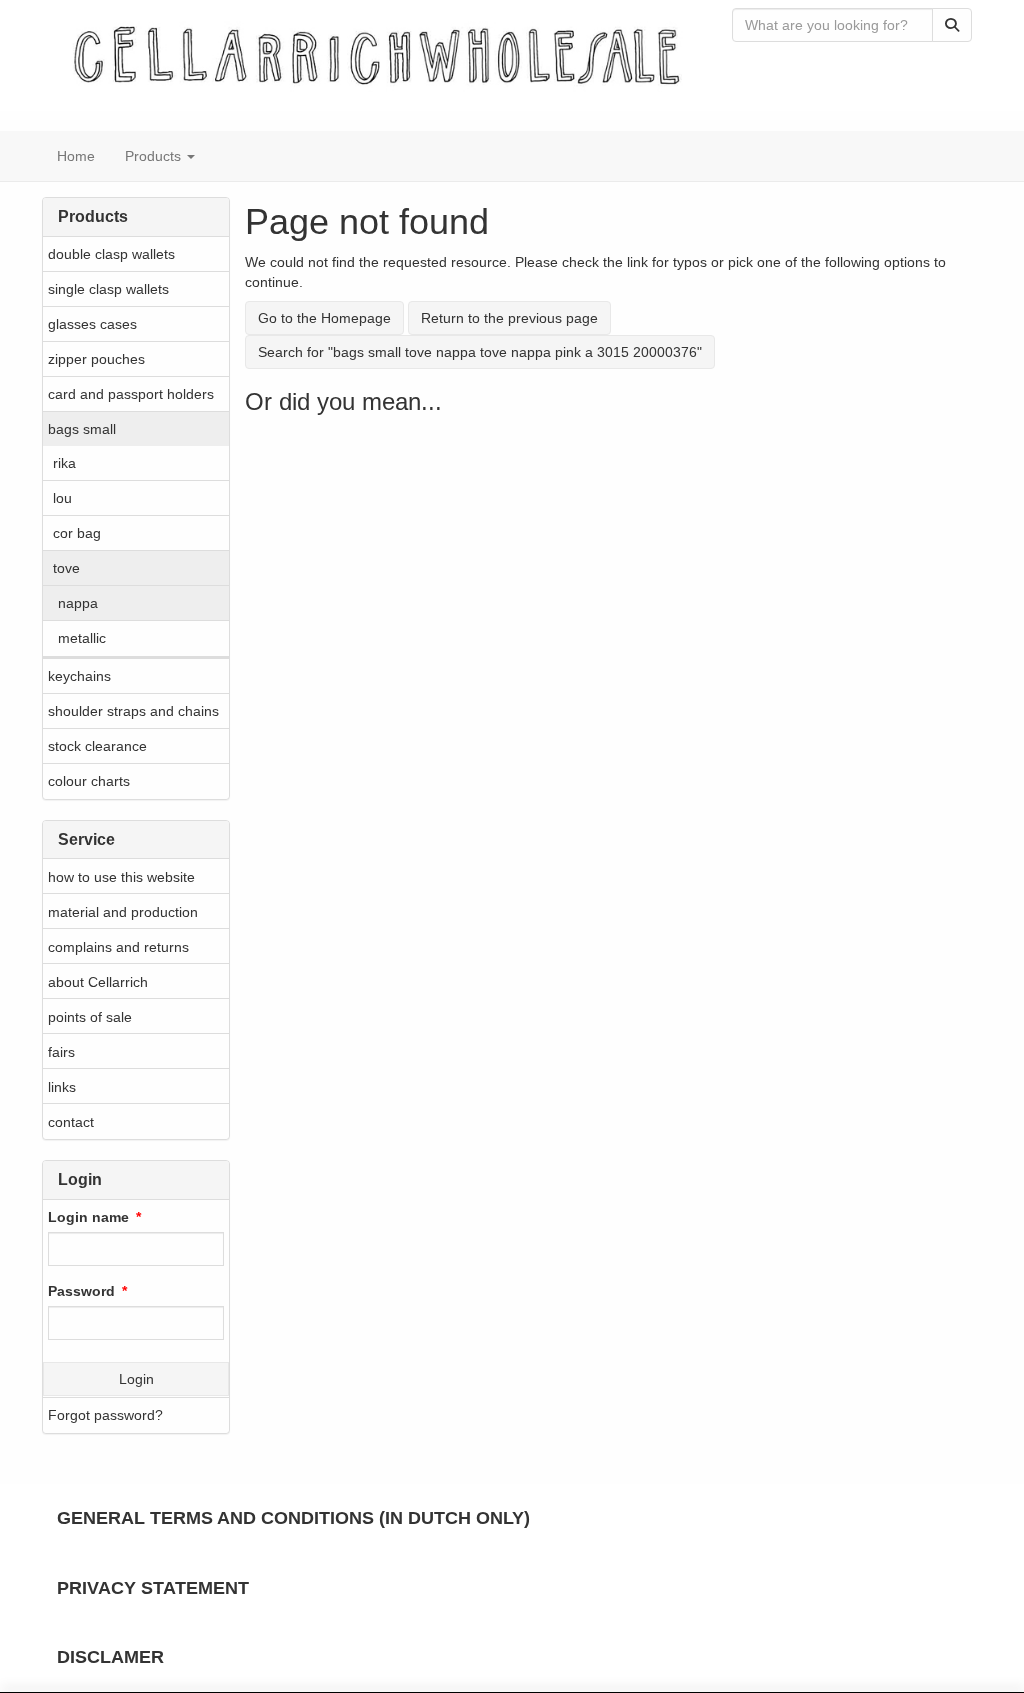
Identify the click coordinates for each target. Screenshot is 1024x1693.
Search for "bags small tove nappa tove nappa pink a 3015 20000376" (480, 352)
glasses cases (92, 324)
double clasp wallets (111, 254)
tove (66, 568)
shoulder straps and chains (133, 711)
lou (62, 498)
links (62, 1087)
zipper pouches (96, 359)
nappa (78, 603)
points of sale (90, 1017)
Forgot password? (105, 1415)
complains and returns (118, 947)
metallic (82, 638)
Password (81, 1291)
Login (136, 1379)
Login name (88, 1217)
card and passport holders (131, 394)
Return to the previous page (509, 318)
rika (64, 463)
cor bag (77, 533)
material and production (123, 912)
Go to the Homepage (324, 318)
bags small (82, 429)
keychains (79, 676)
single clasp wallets (108, 289)
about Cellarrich (98, 982)
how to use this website (121, 877)
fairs (61, 1052)
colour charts (89, 781)
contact (71, 1122)
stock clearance (97, 746)
